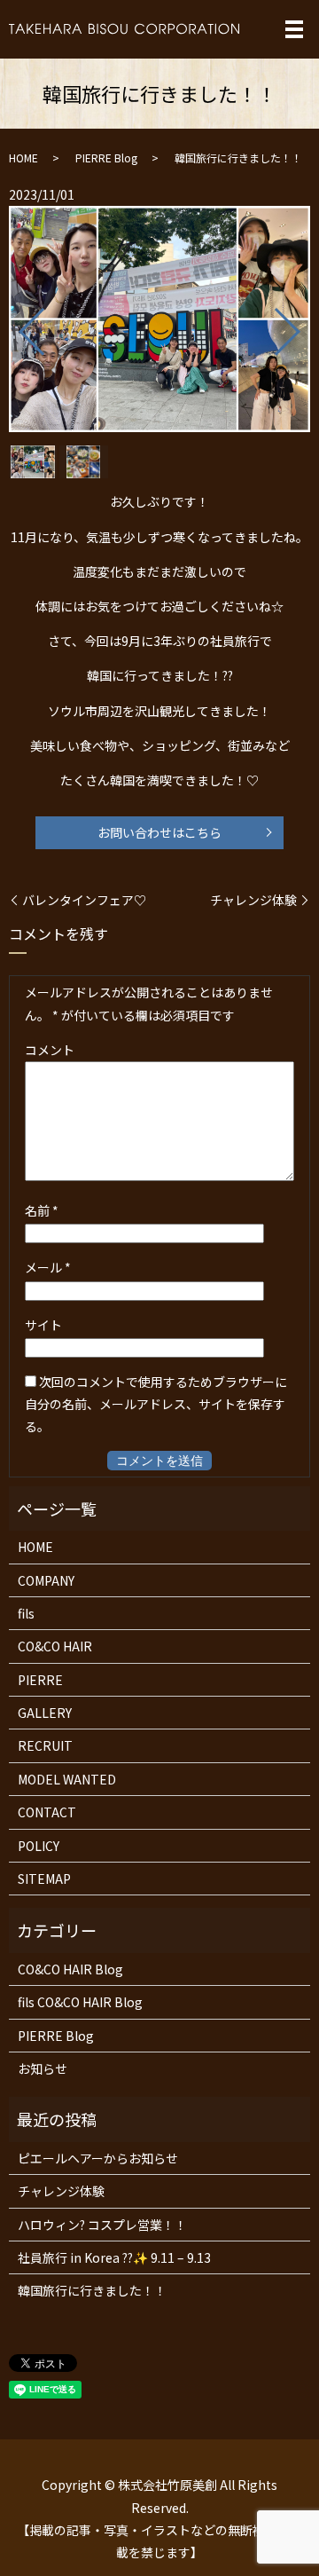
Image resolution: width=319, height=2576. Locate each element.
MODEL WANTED (67, 1779)
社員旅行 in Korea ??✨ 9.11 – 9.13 (114, 2257)
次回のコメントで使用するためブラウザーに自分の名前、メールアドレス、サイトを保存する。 (156, 1404)
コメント (50, 1050)
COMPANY (46, 1580)
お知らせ (43, 2068)
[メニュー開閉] (294, 29)
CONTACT (47, 1812)
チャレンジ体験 (253, 900)
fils (26, 1613)
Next (302, 324)
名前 (42, 1210)
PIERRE (40, 1680)
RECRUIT (45, 1745)
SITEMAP (44, 1879)
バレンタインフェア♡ (84, 900)
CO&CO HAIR (55, 1646)
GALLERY (45, 1713)
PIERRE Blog (106, 158)
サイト (43, 1325)
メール (48, 1267)
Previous (17, 324)
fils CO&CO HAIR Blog (80, 2002)
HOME (23, 158)
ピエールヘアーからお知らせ (98, 2158)
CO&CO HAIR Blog (70, 1969)
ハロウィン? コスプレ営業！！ (102, 2225)
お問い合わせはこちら (159, 832)
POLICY (39, 1846)
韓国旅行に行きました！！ (92, 2290)
